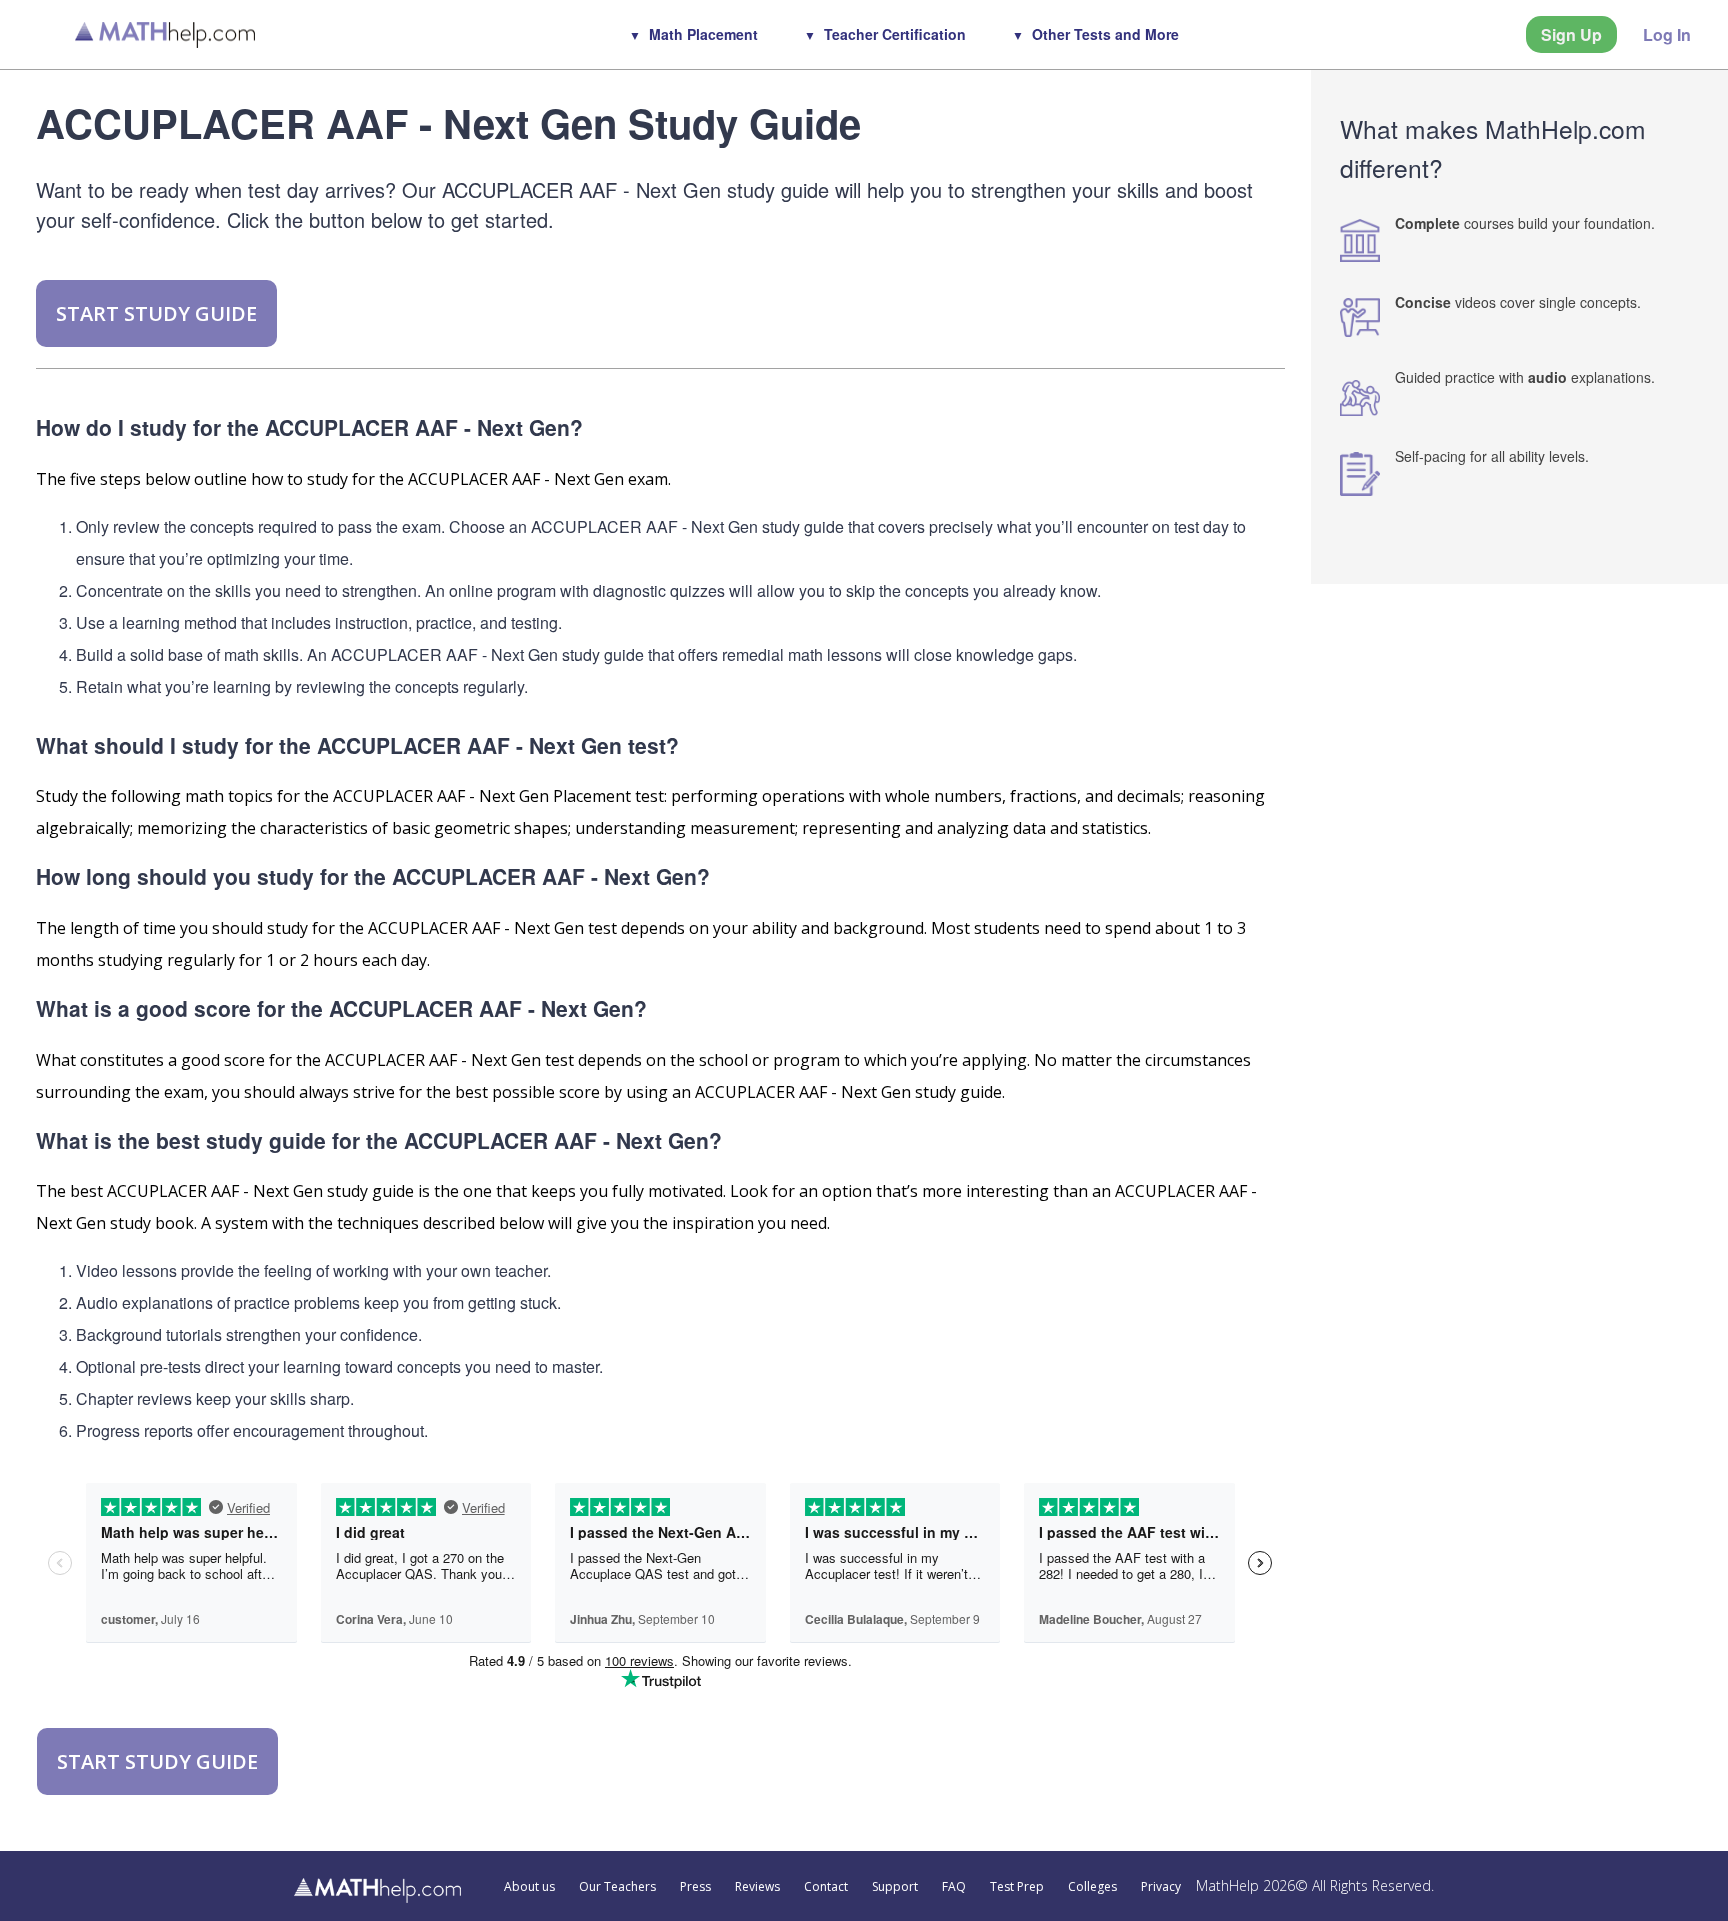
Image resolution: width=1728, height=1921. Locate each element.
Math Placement (703, 34)
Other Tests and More (1105, 34)
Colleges (1092, 1887)
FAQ (954, 1887)
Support (895, 1887)
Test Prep (1017, 1887)
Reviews (757, 1887)
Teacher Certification (895, 34)
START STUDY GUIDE (156, 313)
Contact (826, 1887)
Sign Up (1571, 34)
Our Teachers (617, 1887)
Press (695, 1887)
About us (529, 1887)
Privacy (1161, 1887)
